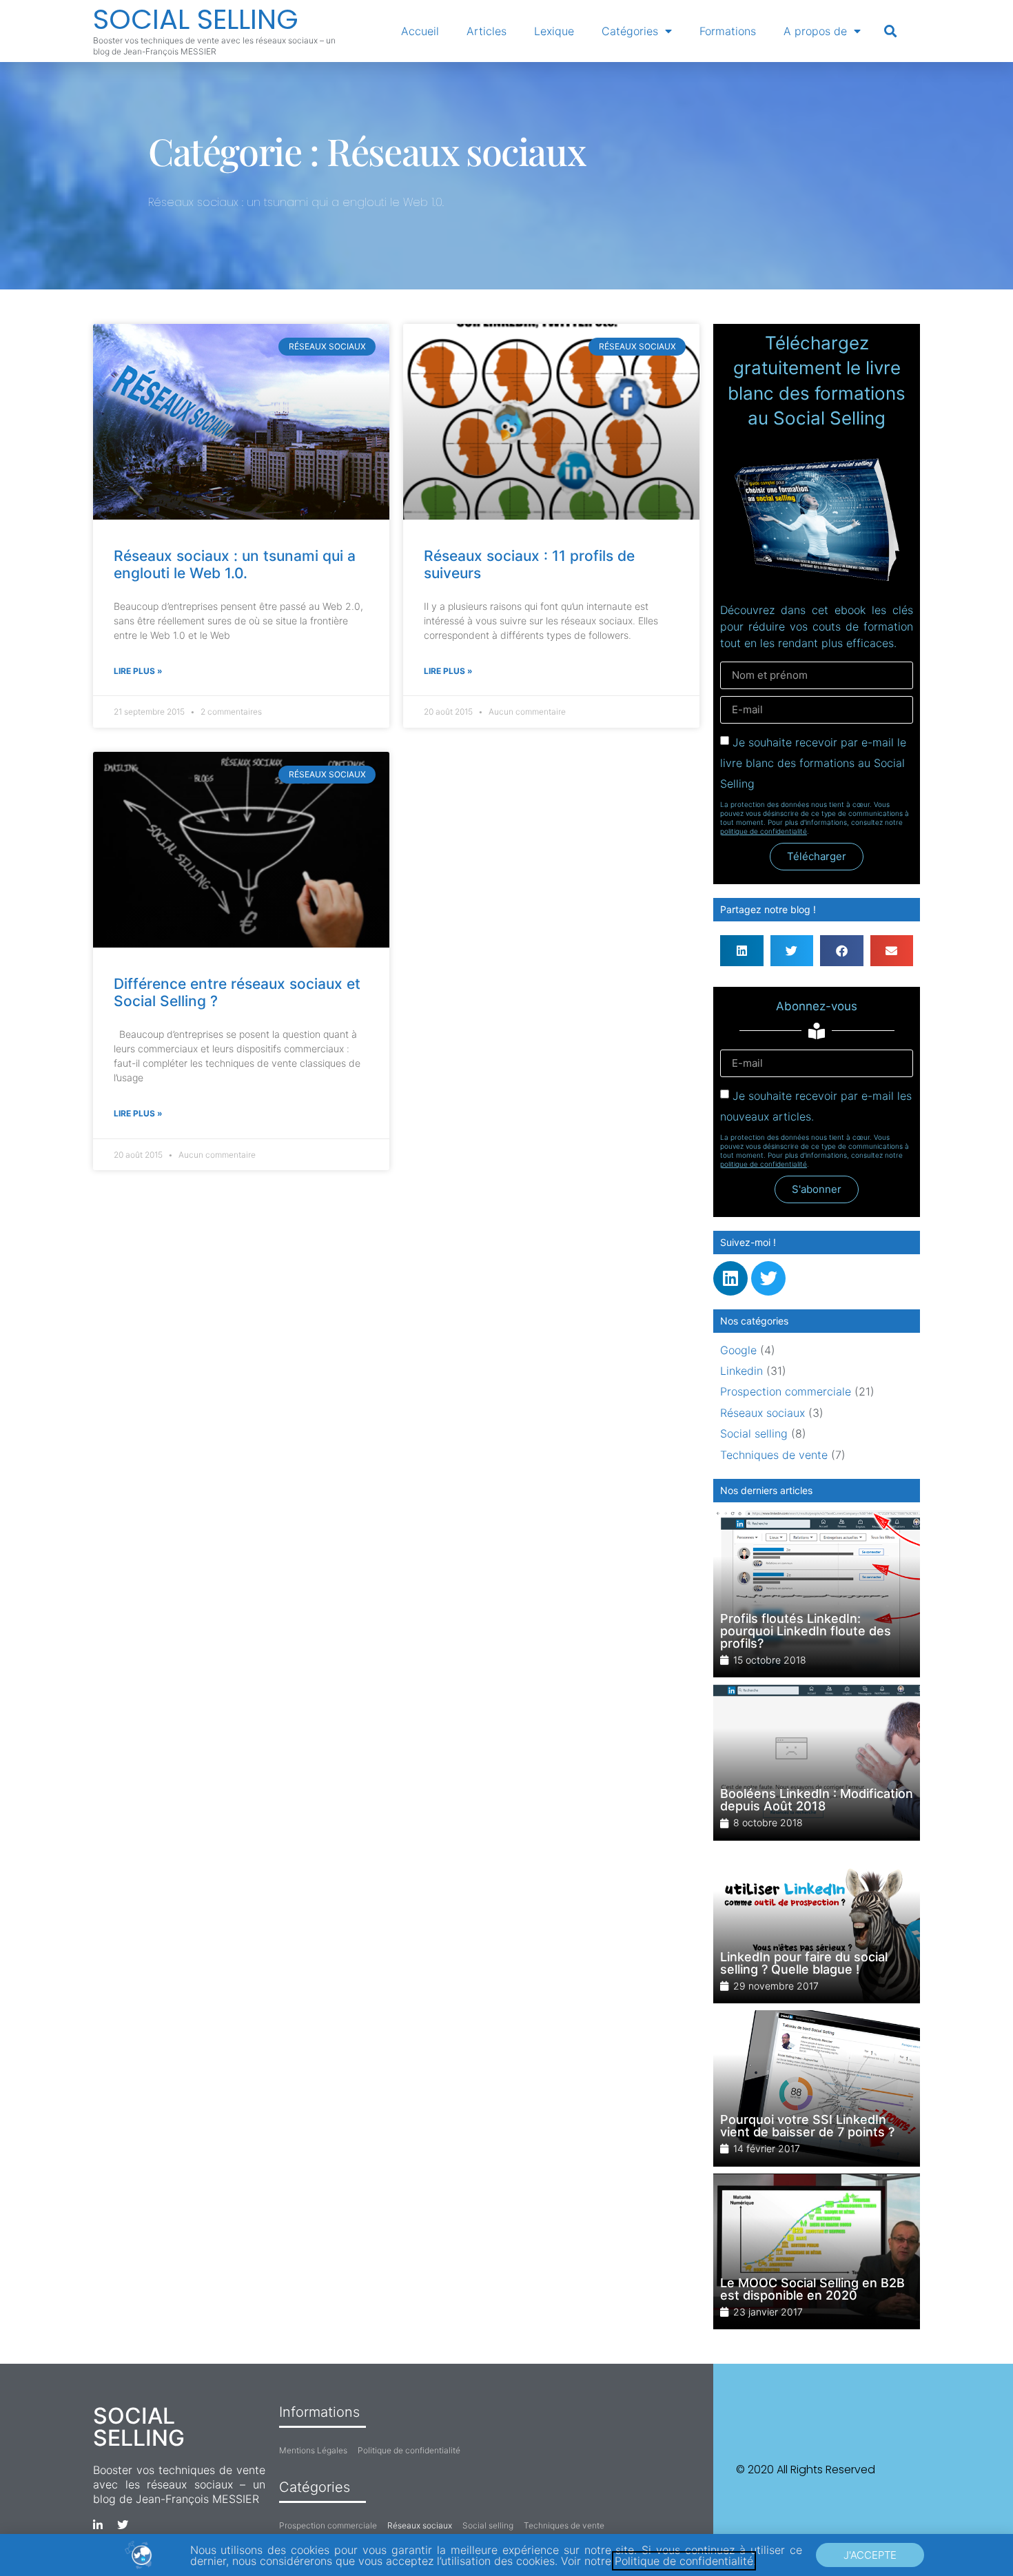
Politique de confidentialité (684, 2561)
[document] (506, 1288)
